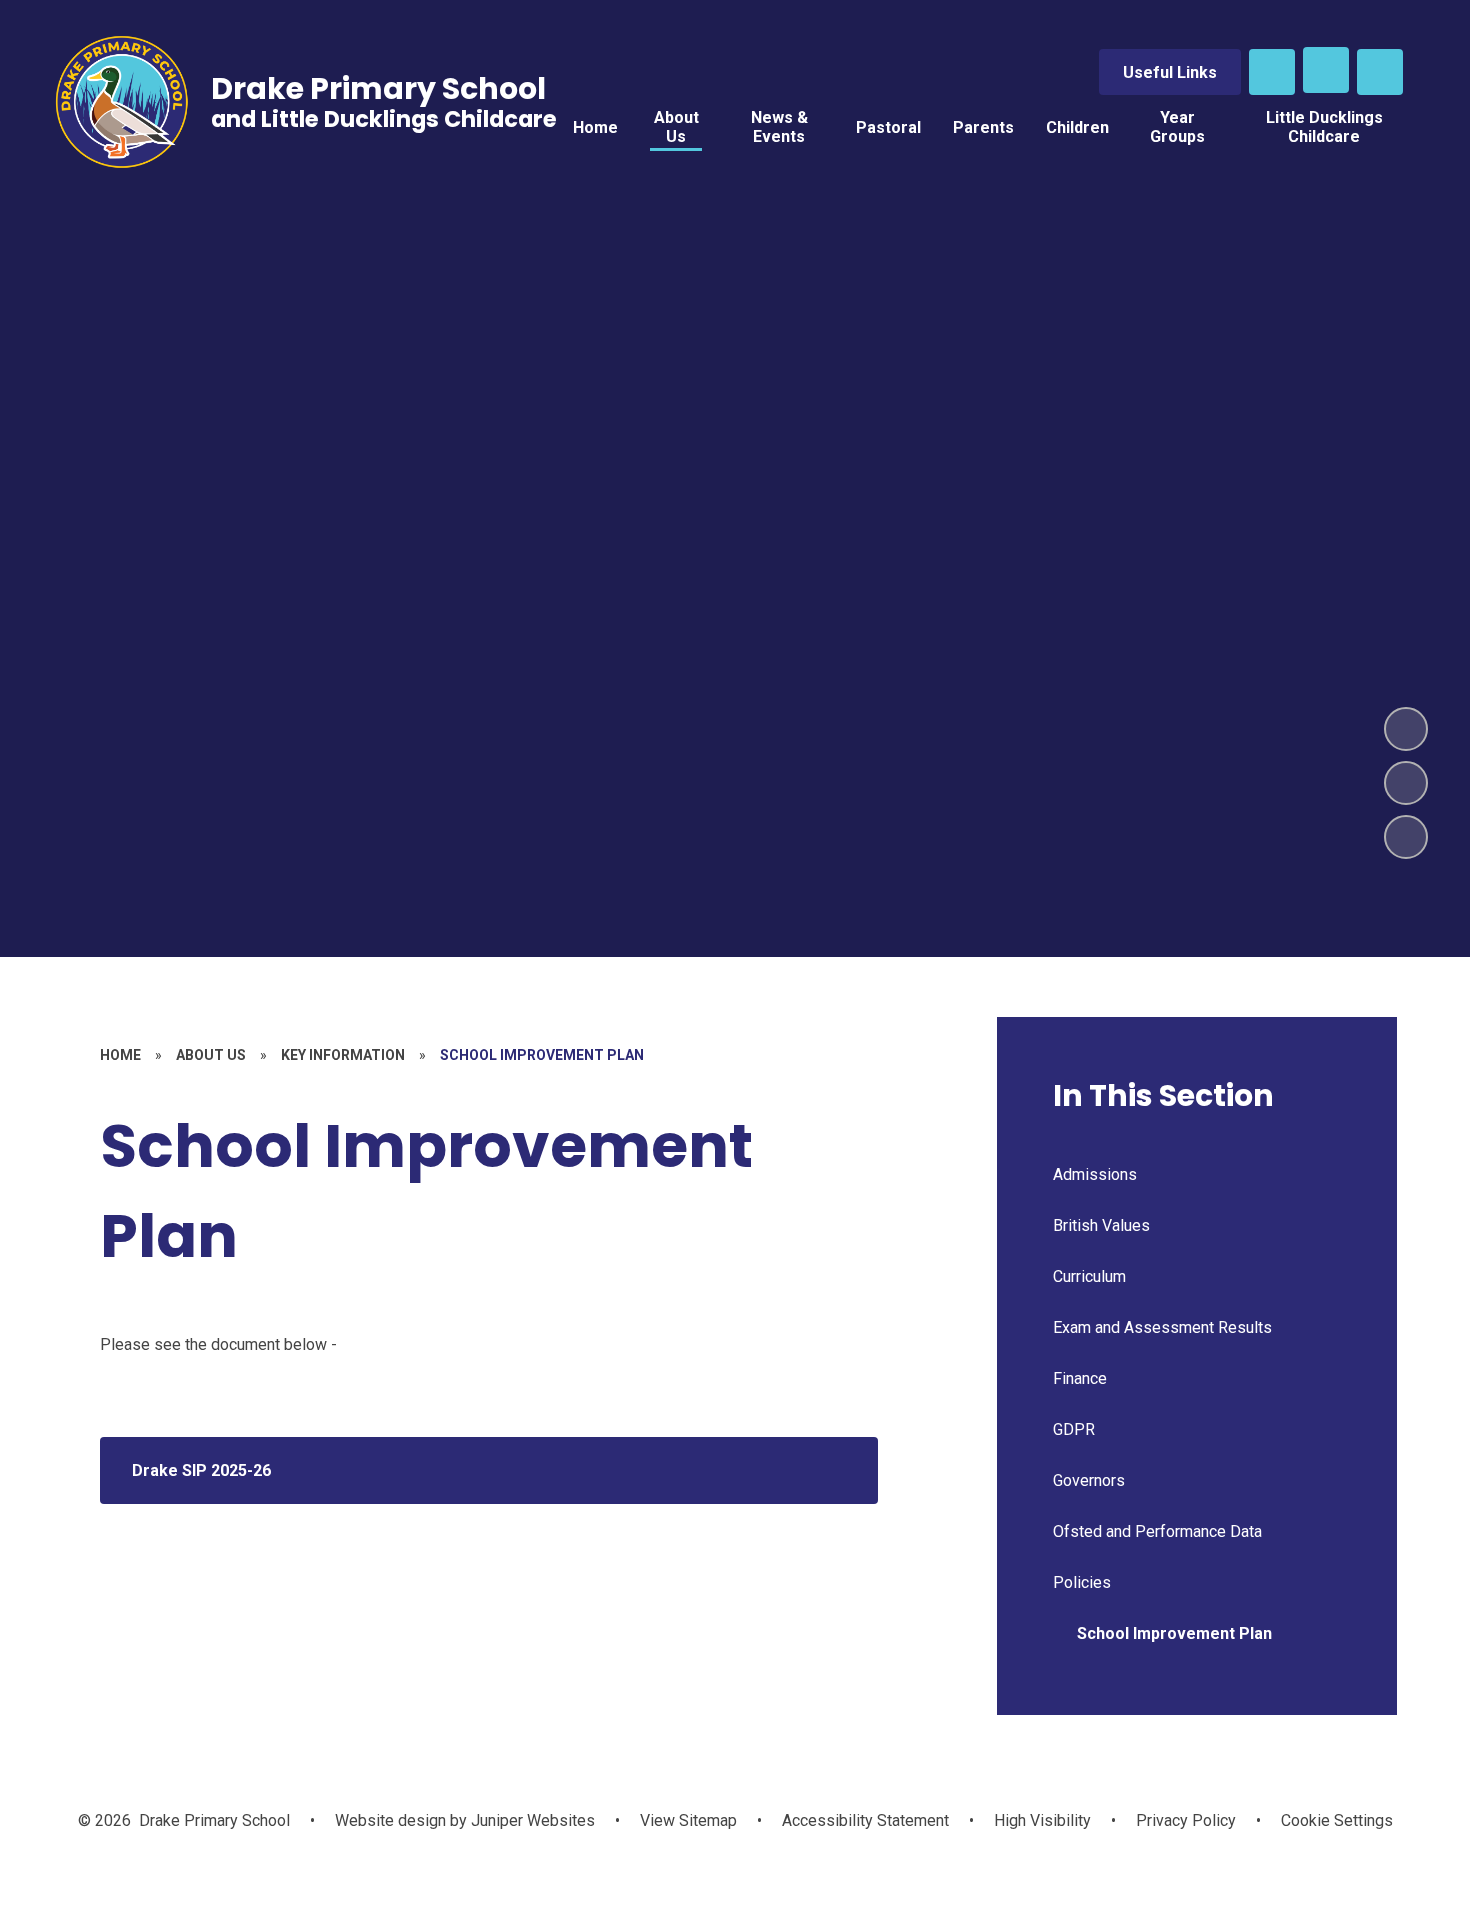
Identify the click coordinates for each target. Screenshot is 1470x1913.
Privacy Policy (1186, 1820)
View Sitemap (688, 1820)
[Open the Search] (1272, 72)
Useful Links (1170, 72)
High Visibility (1042, 1820)
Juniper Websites (531, 1820)
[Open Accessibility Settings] (1380, 72)
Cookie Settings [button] (1337, 1820)
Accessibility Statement (865, 1820)
